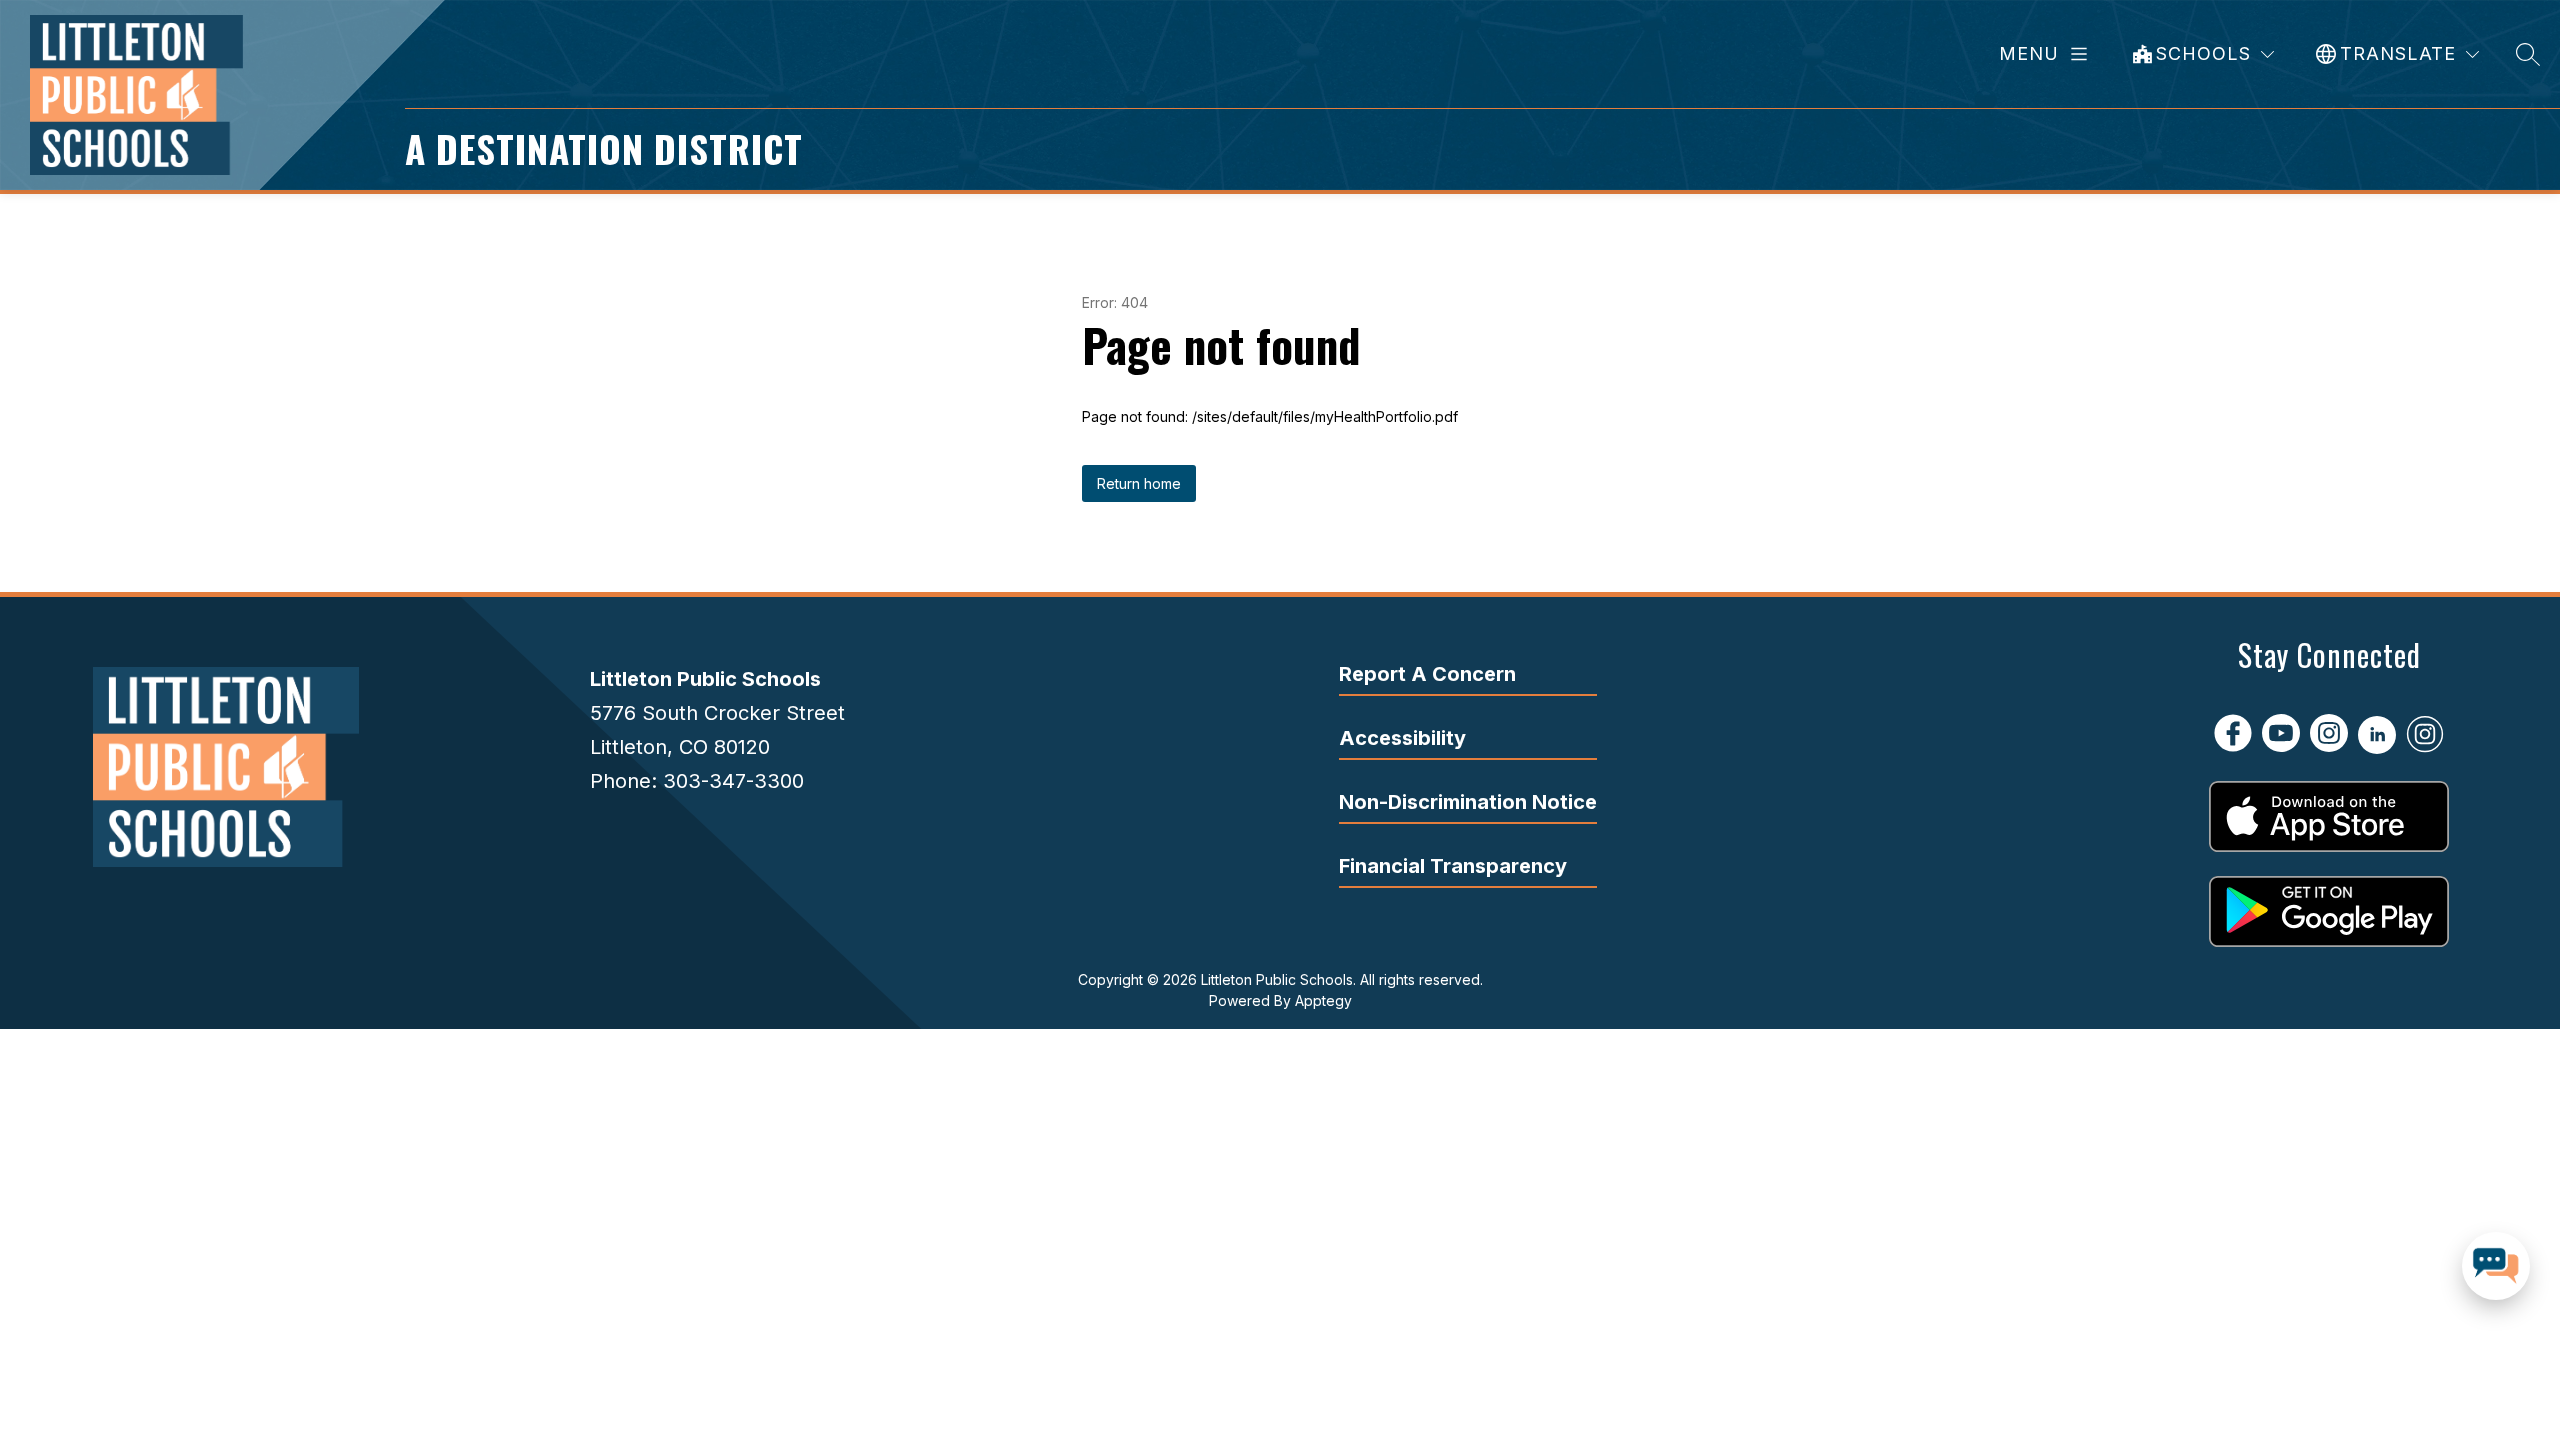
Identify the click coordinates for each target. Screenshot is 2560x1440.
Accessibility (1402, 738)
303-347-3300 (733, 781)
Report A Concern (1427, 674)
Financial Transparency (1453, 866)
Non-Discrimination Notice (1468, 802)
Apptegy (1323, 1000)
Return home (1139, 483)
